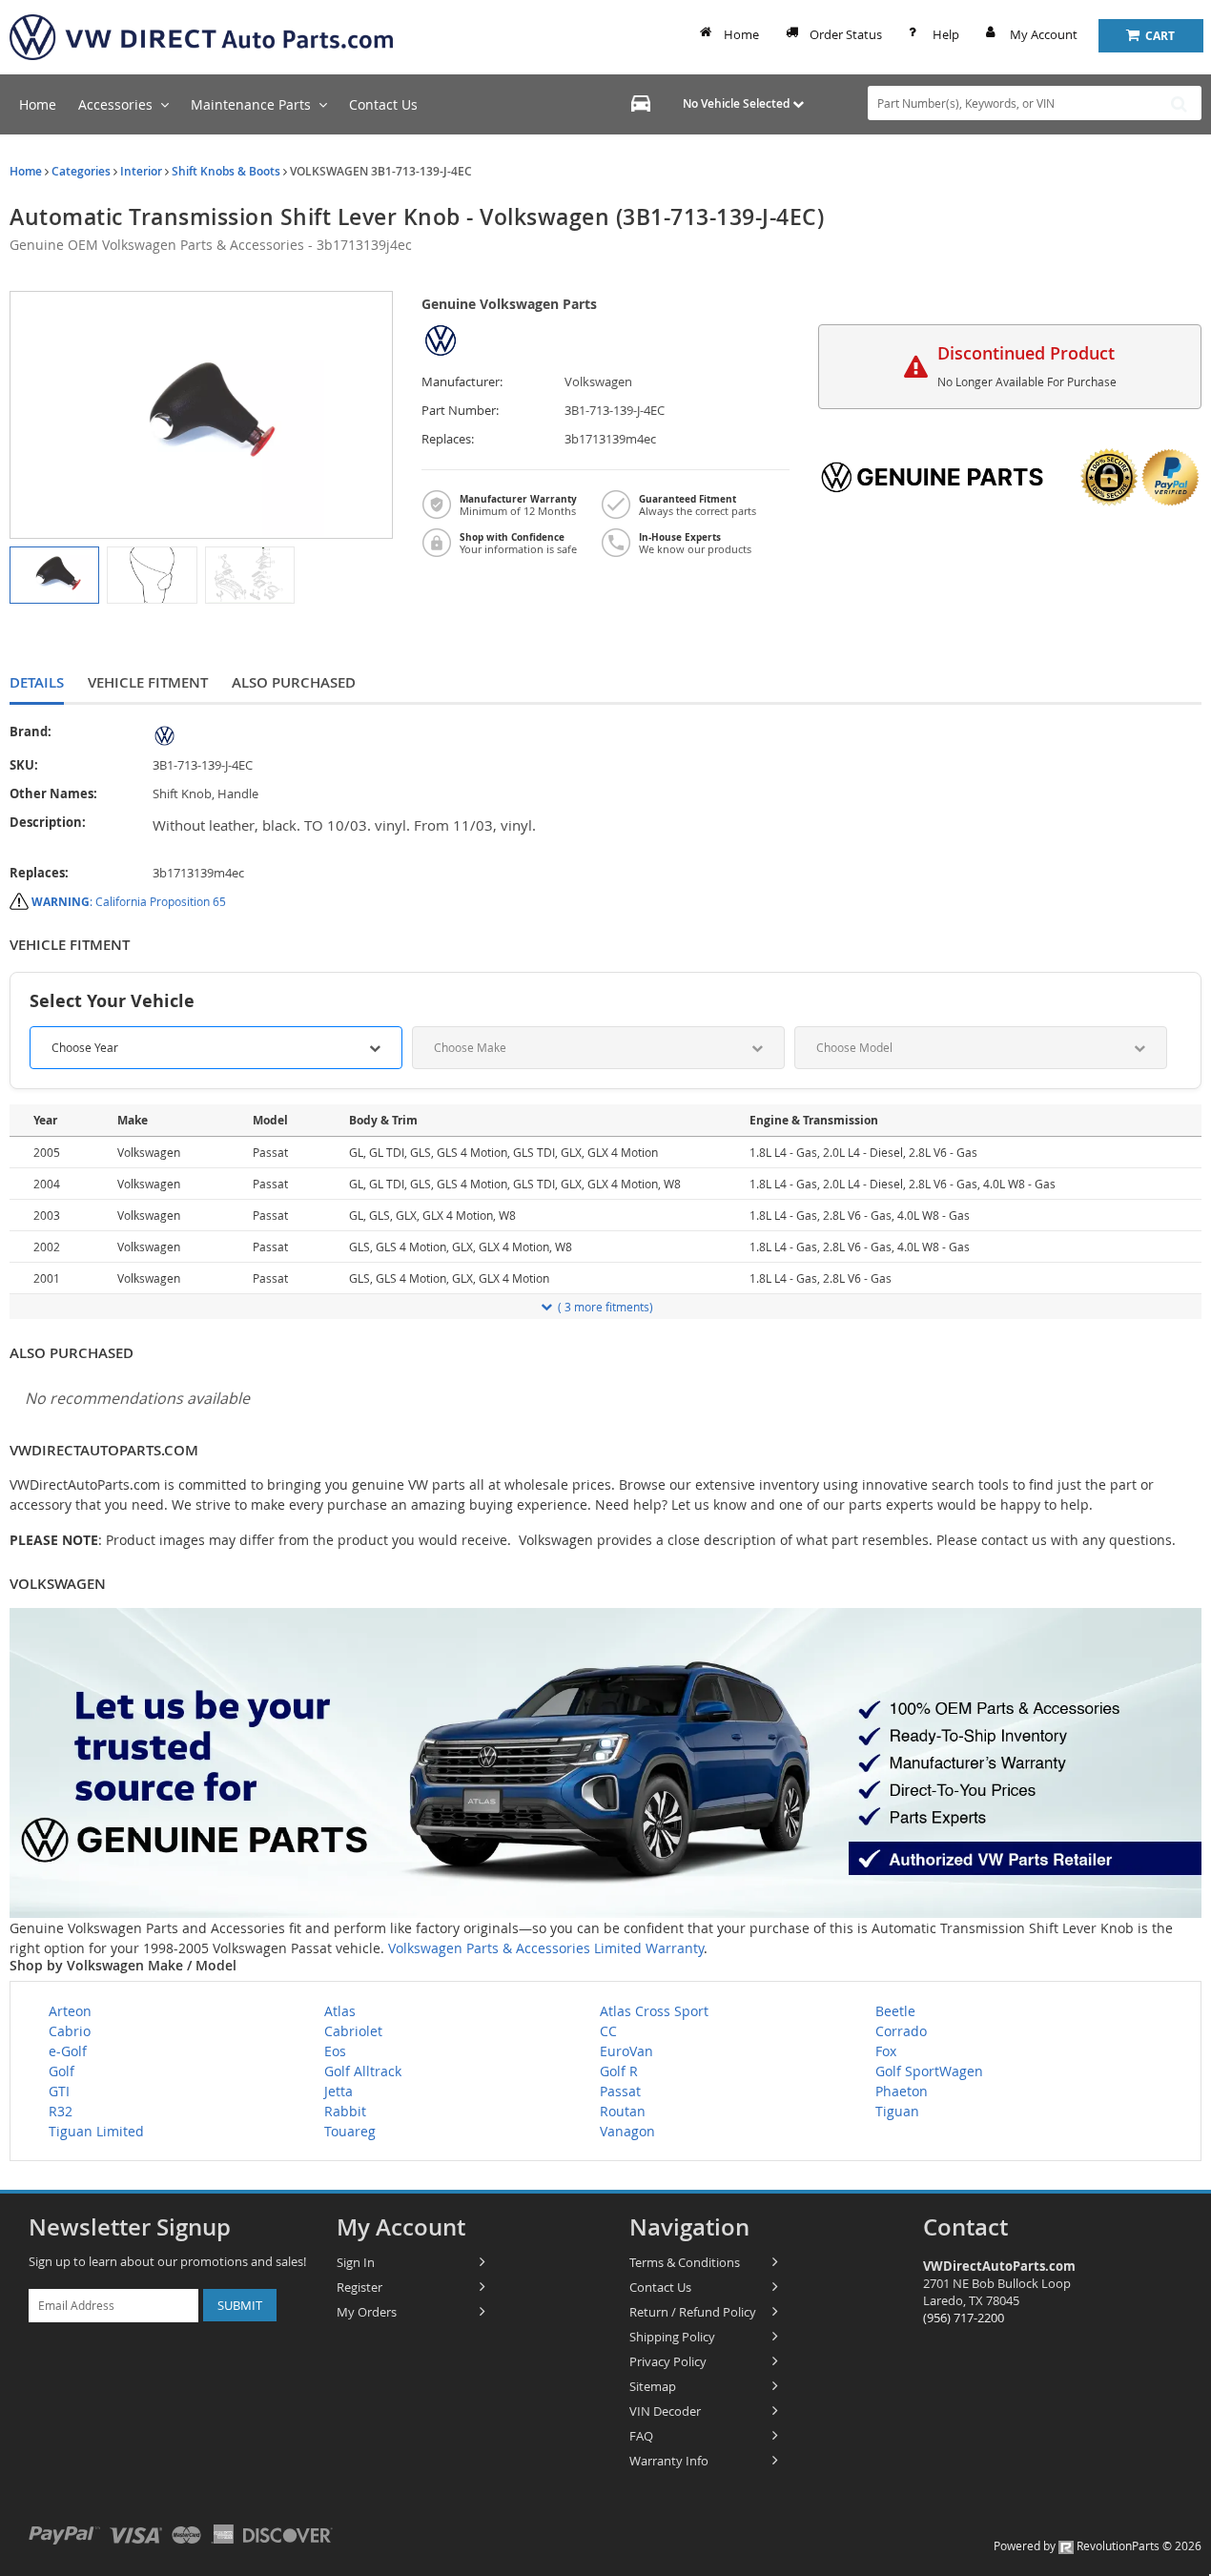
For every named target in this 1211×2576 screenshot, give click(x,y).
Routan (623, 2111)
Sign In (356, 2262)
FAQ (641, 2436)
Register (359, 2287)
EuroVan (626, 2051)
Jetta (339, 2091)
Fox (886, 2051)
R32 (61, 2111)
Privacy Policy (668, 2361)
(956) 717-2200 (964, 2318)
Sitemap (653, 2386)
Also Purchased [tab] (294, 682)
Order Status (846, 34)
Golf (62, 2071)
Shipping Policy (672, 2337)
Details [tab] (37, 682)
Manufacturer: (462, 382)
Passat (620, 2091)
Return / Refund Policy (693, 2312)
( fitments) (605, 1307)
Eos (335, 2051)
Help (946, 34)
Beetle (895, 2011)
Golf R (619, 2071)
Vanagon (627, 2131)
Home (741, 34)
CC (608, 2031)
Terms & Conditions (685, 2262)
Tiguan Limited (96, 2131)
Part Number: (460, 411)
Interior (141, 171)
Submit (240, 2305)
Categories (81, 171)
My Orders (367, 2312)
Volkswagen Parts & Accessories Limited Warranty (546, 1948)
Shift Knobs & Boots (226, 171)
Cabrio (70, 2031)
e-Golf (68, 2051)
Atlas (340, 2011)
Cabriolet (353, 2031)
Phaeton (902, 2091)
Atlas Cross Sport (654, 2011)
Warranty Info (669, 2461)
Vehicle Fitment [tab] (148, 682)
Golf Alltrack (363, 2071)
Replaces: (448, 439)
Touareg (350, 2131)
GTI (59, 2091)
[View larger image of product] (54, 575)
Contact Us (660, 2287)
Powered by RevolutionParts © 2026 (1098, 2545)
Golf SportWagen (929, 2071)
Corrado (901, 2031)
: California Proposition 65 (129, 901)
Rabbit (345, 2111)
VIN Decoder (665, 2411)
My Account (1044, 34)
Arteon (70, 2011)
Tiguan (897, 2111)
